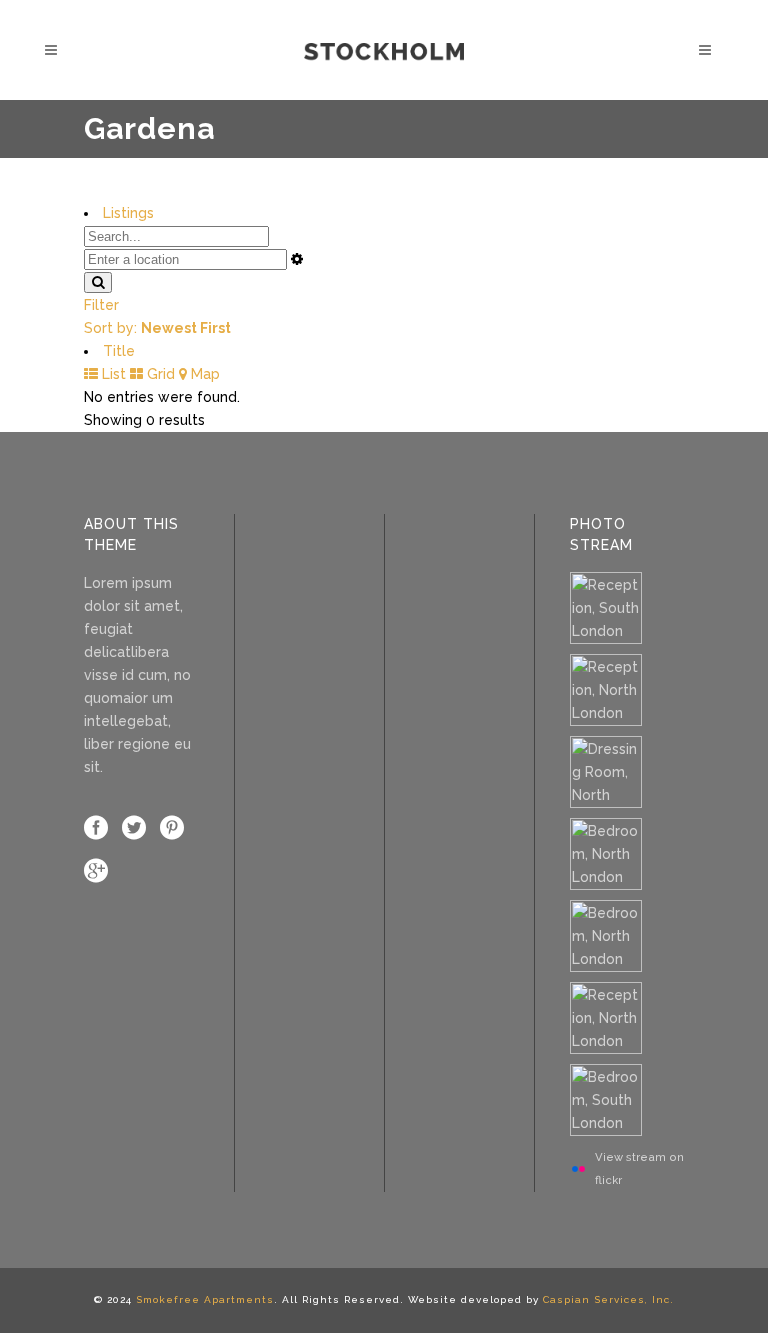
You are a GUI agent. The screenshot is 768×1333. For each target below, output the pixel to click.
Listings (128, 213)
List (112, 374)
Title (119, 351)
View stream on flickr (639, 1168)
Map (203, 374)
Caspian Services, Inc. (608, 1299)
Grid (159, 374)
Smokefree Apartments (205, 1299)
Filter (101, 305)
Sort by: (157, 328)
